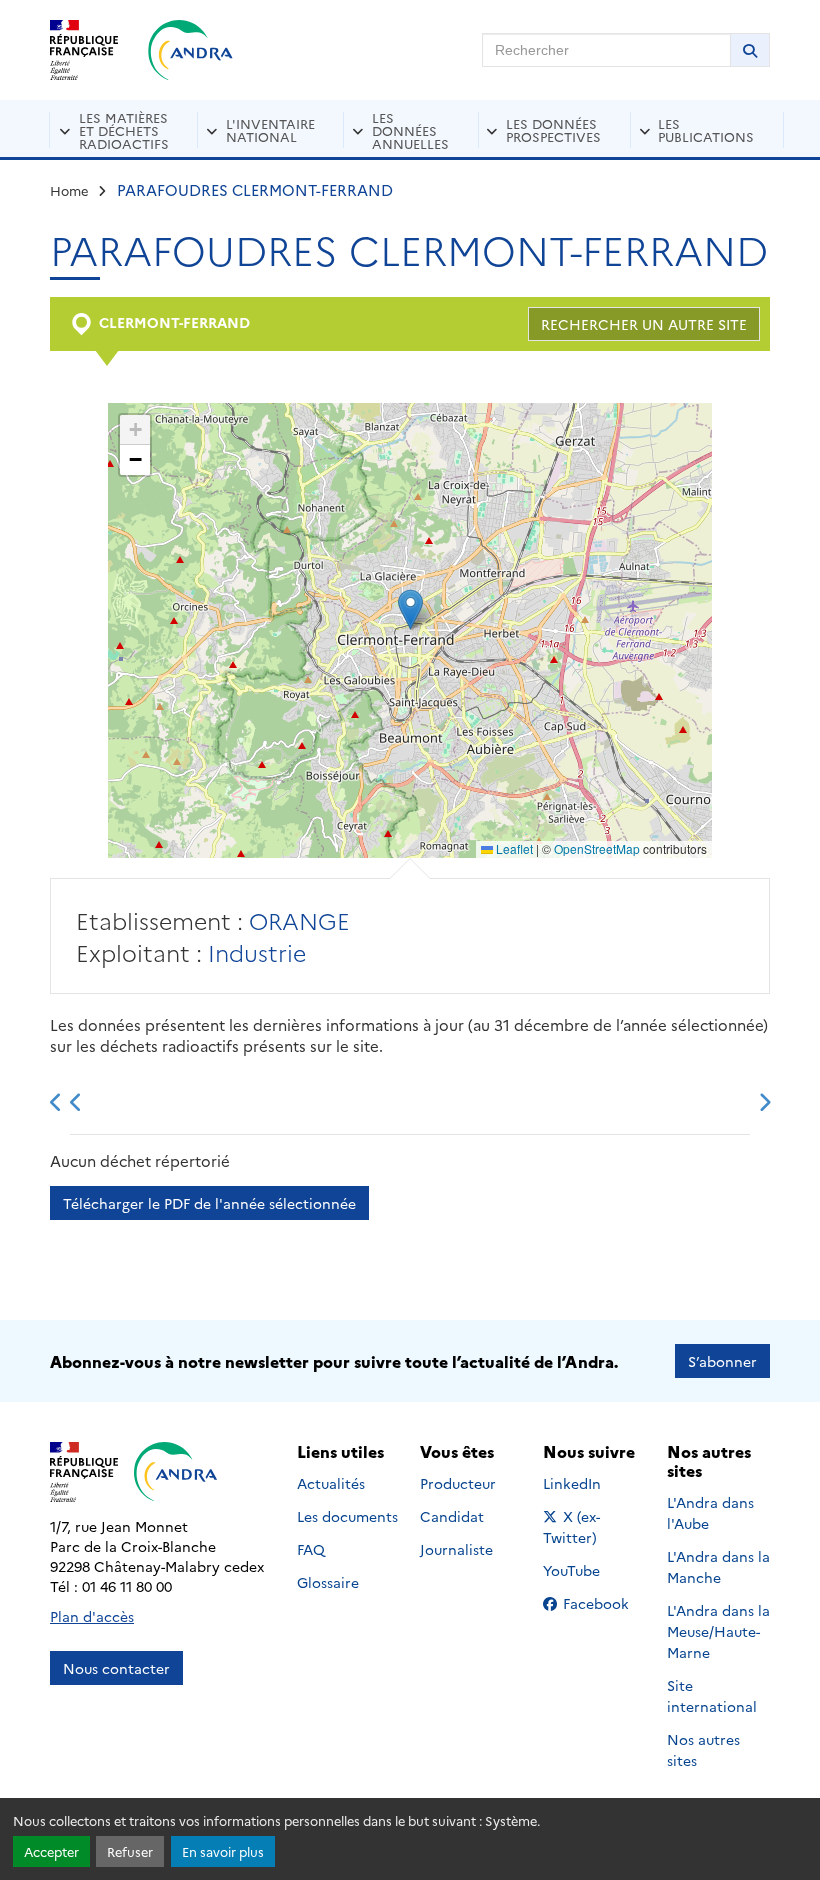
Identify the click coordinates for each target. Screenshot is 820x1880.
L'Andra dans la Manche (718, 1566)
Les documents (347, 1516)
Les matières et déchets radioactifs (124, 130)
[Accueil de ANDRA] (190, 50)
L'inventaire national (270, 129)
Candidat (452, 1516)
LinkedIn (593, 1483)
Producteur (458, 1483)
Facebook (602, 1603)
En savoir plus (223, 1851)
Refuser (130, 1851)
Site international (712, 1695)
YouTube (593, 1570)
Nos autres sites (703, 1749)
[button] (410, 609)
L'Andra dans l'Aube (710, 1512)
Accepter (51, 1851)
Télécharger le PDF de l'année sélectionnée (209, 1203)
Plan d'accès (92, 1616)
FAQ (311, 1549)
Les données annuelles (410, 130)
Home (69, 190)
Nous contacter (116, 1668)
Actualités (331, 1483)
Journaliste (456, 1549)
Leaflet (513, 848)
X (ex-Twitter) (594, 1526)
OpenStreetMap (597, 848)
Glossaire (328, 1582)
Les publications (706, 129)
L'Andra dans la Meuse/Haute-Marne (718, 1631)
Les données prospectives (553, 129)
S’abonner (722, 1361)
